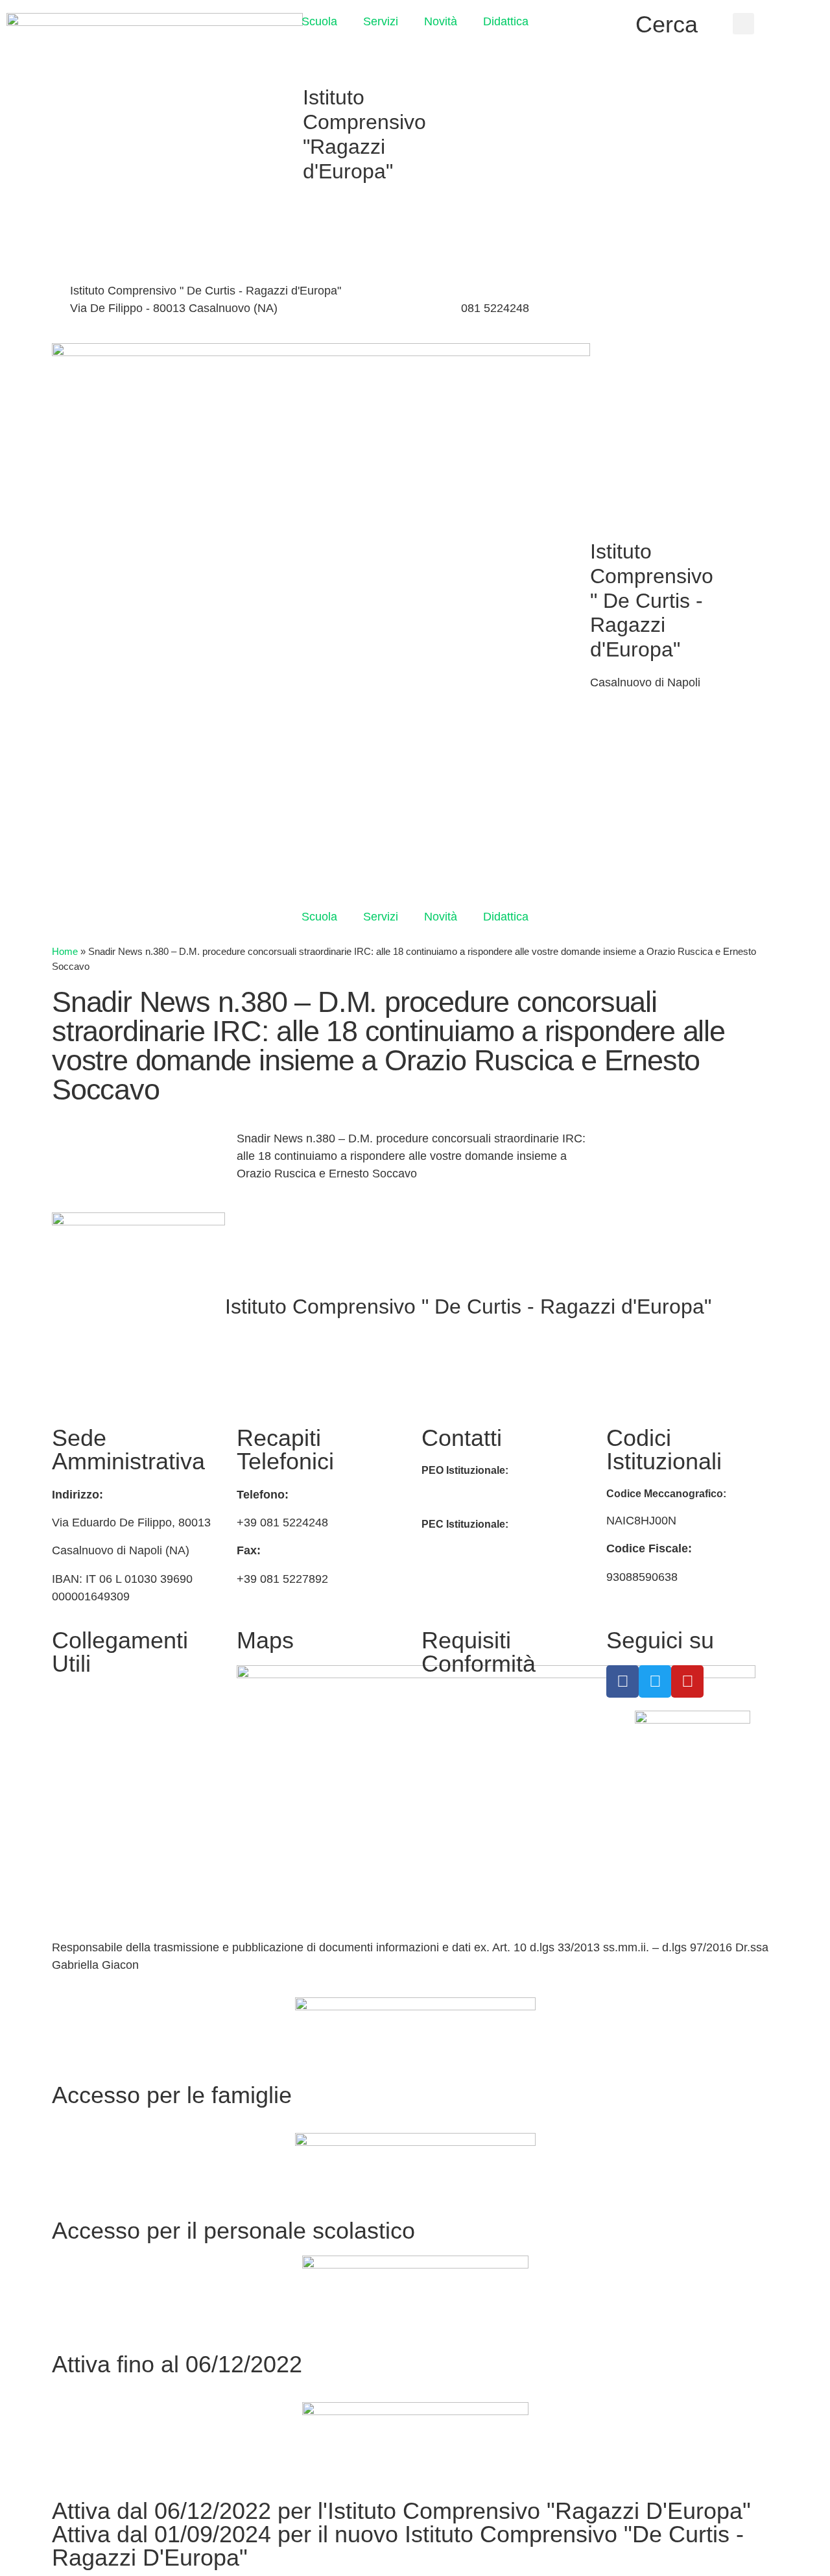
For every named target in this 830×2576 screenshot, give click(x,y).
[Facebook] (661, 293)
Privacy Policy (458, 1697)
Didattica (506, 21)
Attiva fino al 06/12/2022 (177, 2364)
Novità (441, 21)
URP (64, 1758)
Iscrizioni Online (93, 1727)
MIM (63, 1697)
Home (65, 951)
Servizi (381, 21)
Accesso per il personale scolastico (233, 2231)
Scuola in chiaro (93, 1799)
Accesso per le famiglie (172, 2095)
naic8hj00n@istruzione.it (369, 308)
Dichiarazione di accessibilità (496, 1727)
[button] (743, 24)
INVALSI (74, 1829)
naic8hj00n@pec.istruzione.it (496, 1552)
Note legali (449, 1768)
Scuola (319, 21)
